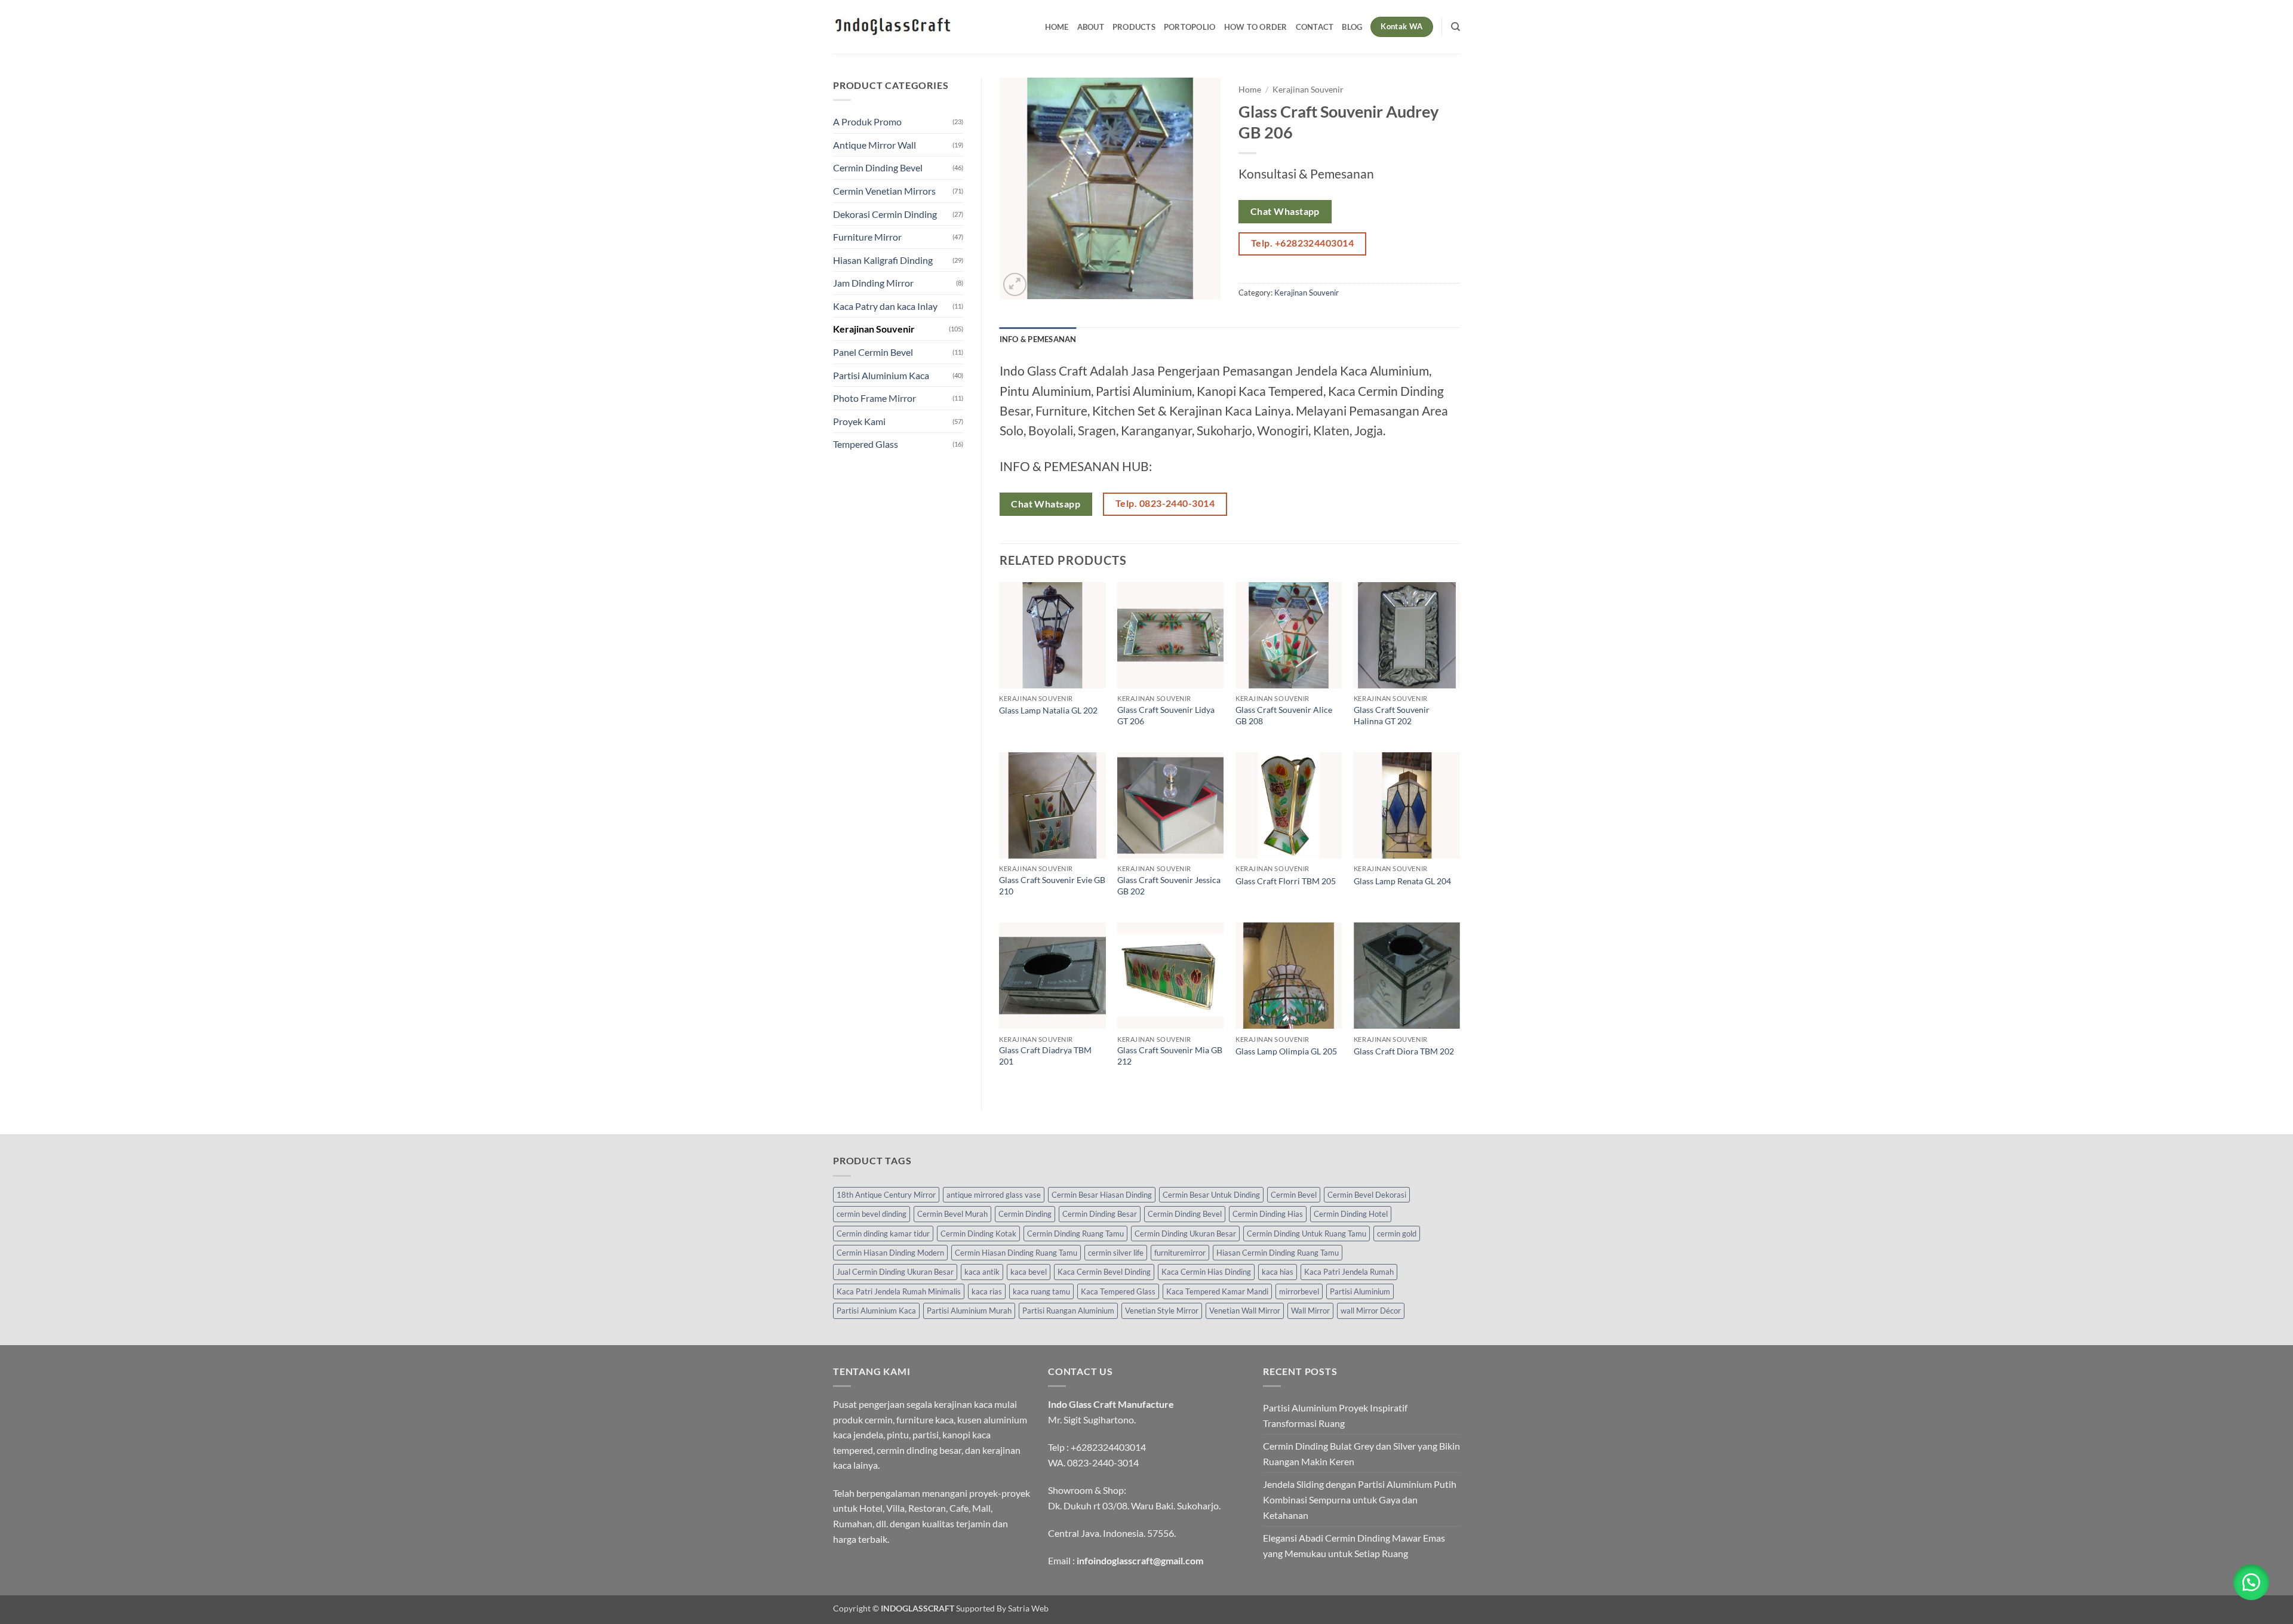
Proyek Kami (859, 421)
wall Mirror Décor (1371, 1311)
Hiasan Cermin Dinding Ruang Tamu (1278, 1253)
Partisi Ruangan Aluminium (1068, 1311)
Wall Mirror (1310, 1311)
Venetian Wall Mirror (1245, 1311)
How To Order (1256, 27)
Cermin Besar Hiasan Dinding (1102, 1195)
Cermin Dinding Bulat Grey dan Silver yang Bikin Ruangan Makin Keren (1361, 1454)
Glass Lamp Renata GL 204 (1402, 881)
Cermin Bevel (1294, 1195)
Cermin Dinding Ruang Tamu (1075, 1234)
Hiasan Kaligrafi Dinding (883, 260)
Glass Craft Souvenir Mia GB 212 (1170, 1056)
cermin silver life (1116, 1253)
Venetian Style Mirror (1162, 1311)
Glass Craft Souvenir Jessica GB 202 (1169, 885)
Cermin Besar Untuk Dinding (1211, 1195)
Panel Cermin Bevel (873, 352)
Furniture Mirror (867, 237)
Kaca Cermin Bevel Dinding (1104, 1272)
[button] (1015, 284)
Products (1134, 27)
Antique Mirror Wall (875, 145)
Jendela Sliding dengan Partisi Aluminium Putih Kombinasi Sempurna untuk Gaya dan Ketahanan (1360, 1499)
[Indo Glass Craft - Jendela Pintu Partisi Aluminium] (893, 27)
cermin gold (1397, 1234)
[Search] (1456, 27)
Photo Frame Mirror (875, 398)
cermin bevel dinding (872, 1214)
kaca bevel (1029, 1272)
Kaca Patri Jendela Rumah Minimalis (899, 1291)
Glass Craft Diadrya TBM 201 (1045, 1056)
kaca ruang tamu (1041, 1291)
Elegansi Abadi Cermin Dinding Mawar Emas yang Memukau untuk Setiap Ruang (1354, 1545)
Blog (1352, 27)
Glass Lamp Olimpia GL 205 (1286, 1051)
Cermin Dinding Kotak (978, 1234)
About (1091, 27)
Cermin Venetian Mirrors (884, 191)
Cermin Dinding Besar (1100, 1214)
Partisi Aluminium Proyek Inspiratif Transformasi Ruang (1335, 1415)
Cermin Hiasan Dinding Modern (890, 1253)
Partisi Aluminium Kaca (881, 375)
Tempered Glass (866, 444)
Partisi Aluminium (1360, 1291)
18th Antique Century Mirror (886, 1195)
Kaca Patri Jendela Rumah (1349, 1272)
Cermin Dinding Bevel (878, 167)
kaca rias (987, 1291)
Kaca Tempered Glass (1118, 1291)
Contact (1315, 27)
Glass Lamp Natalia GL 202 (1048, 710)
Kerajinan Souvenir (874, 329)
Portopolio (1190, 27)
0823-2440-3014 (1103, 1462)
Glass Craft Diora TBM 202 (1404, 1051)
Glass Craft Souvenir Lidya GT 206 (1166, 715)
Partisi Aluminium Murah (969, 1311)
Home (1057, 27)
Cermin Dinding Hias (1268, 1214)
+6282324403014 (1108, 1447)
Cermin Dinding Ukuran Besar (1185, 1234)
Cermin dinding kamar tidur (883, 1234)
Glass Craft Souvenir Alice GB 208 (1284, 715)
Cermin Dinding (1025, 1214)
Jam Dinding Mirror (873, 283)
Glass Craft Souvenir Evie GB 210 (1052, 885)
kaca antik (982, 1272)
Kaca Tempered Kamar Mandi (1217, 1291)
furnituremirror (1180, 1253)
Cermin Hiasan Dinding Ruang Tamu (1016, 1253)
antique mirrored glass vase (994, 1195)
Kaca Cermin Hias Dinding (1206, 1272)
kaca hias (1278, 1272)
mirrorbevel (1299, 1291)
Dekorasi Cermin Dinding (885, 214)
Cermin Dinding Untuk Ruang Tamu (1307, 1234)
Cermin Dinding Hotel (1351, 1214)
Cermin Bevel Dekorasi (1367, 1195)
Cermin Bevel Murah (952, 1214)
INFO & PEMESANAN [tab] (1038, 339)
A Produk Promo (867, 122)
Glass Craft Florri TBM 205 (1286, 881)
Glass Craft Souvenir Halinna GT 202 (1392, 715)
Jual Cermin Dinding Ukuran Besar (895, 1272)
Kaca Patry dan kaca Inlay (885, 306)
